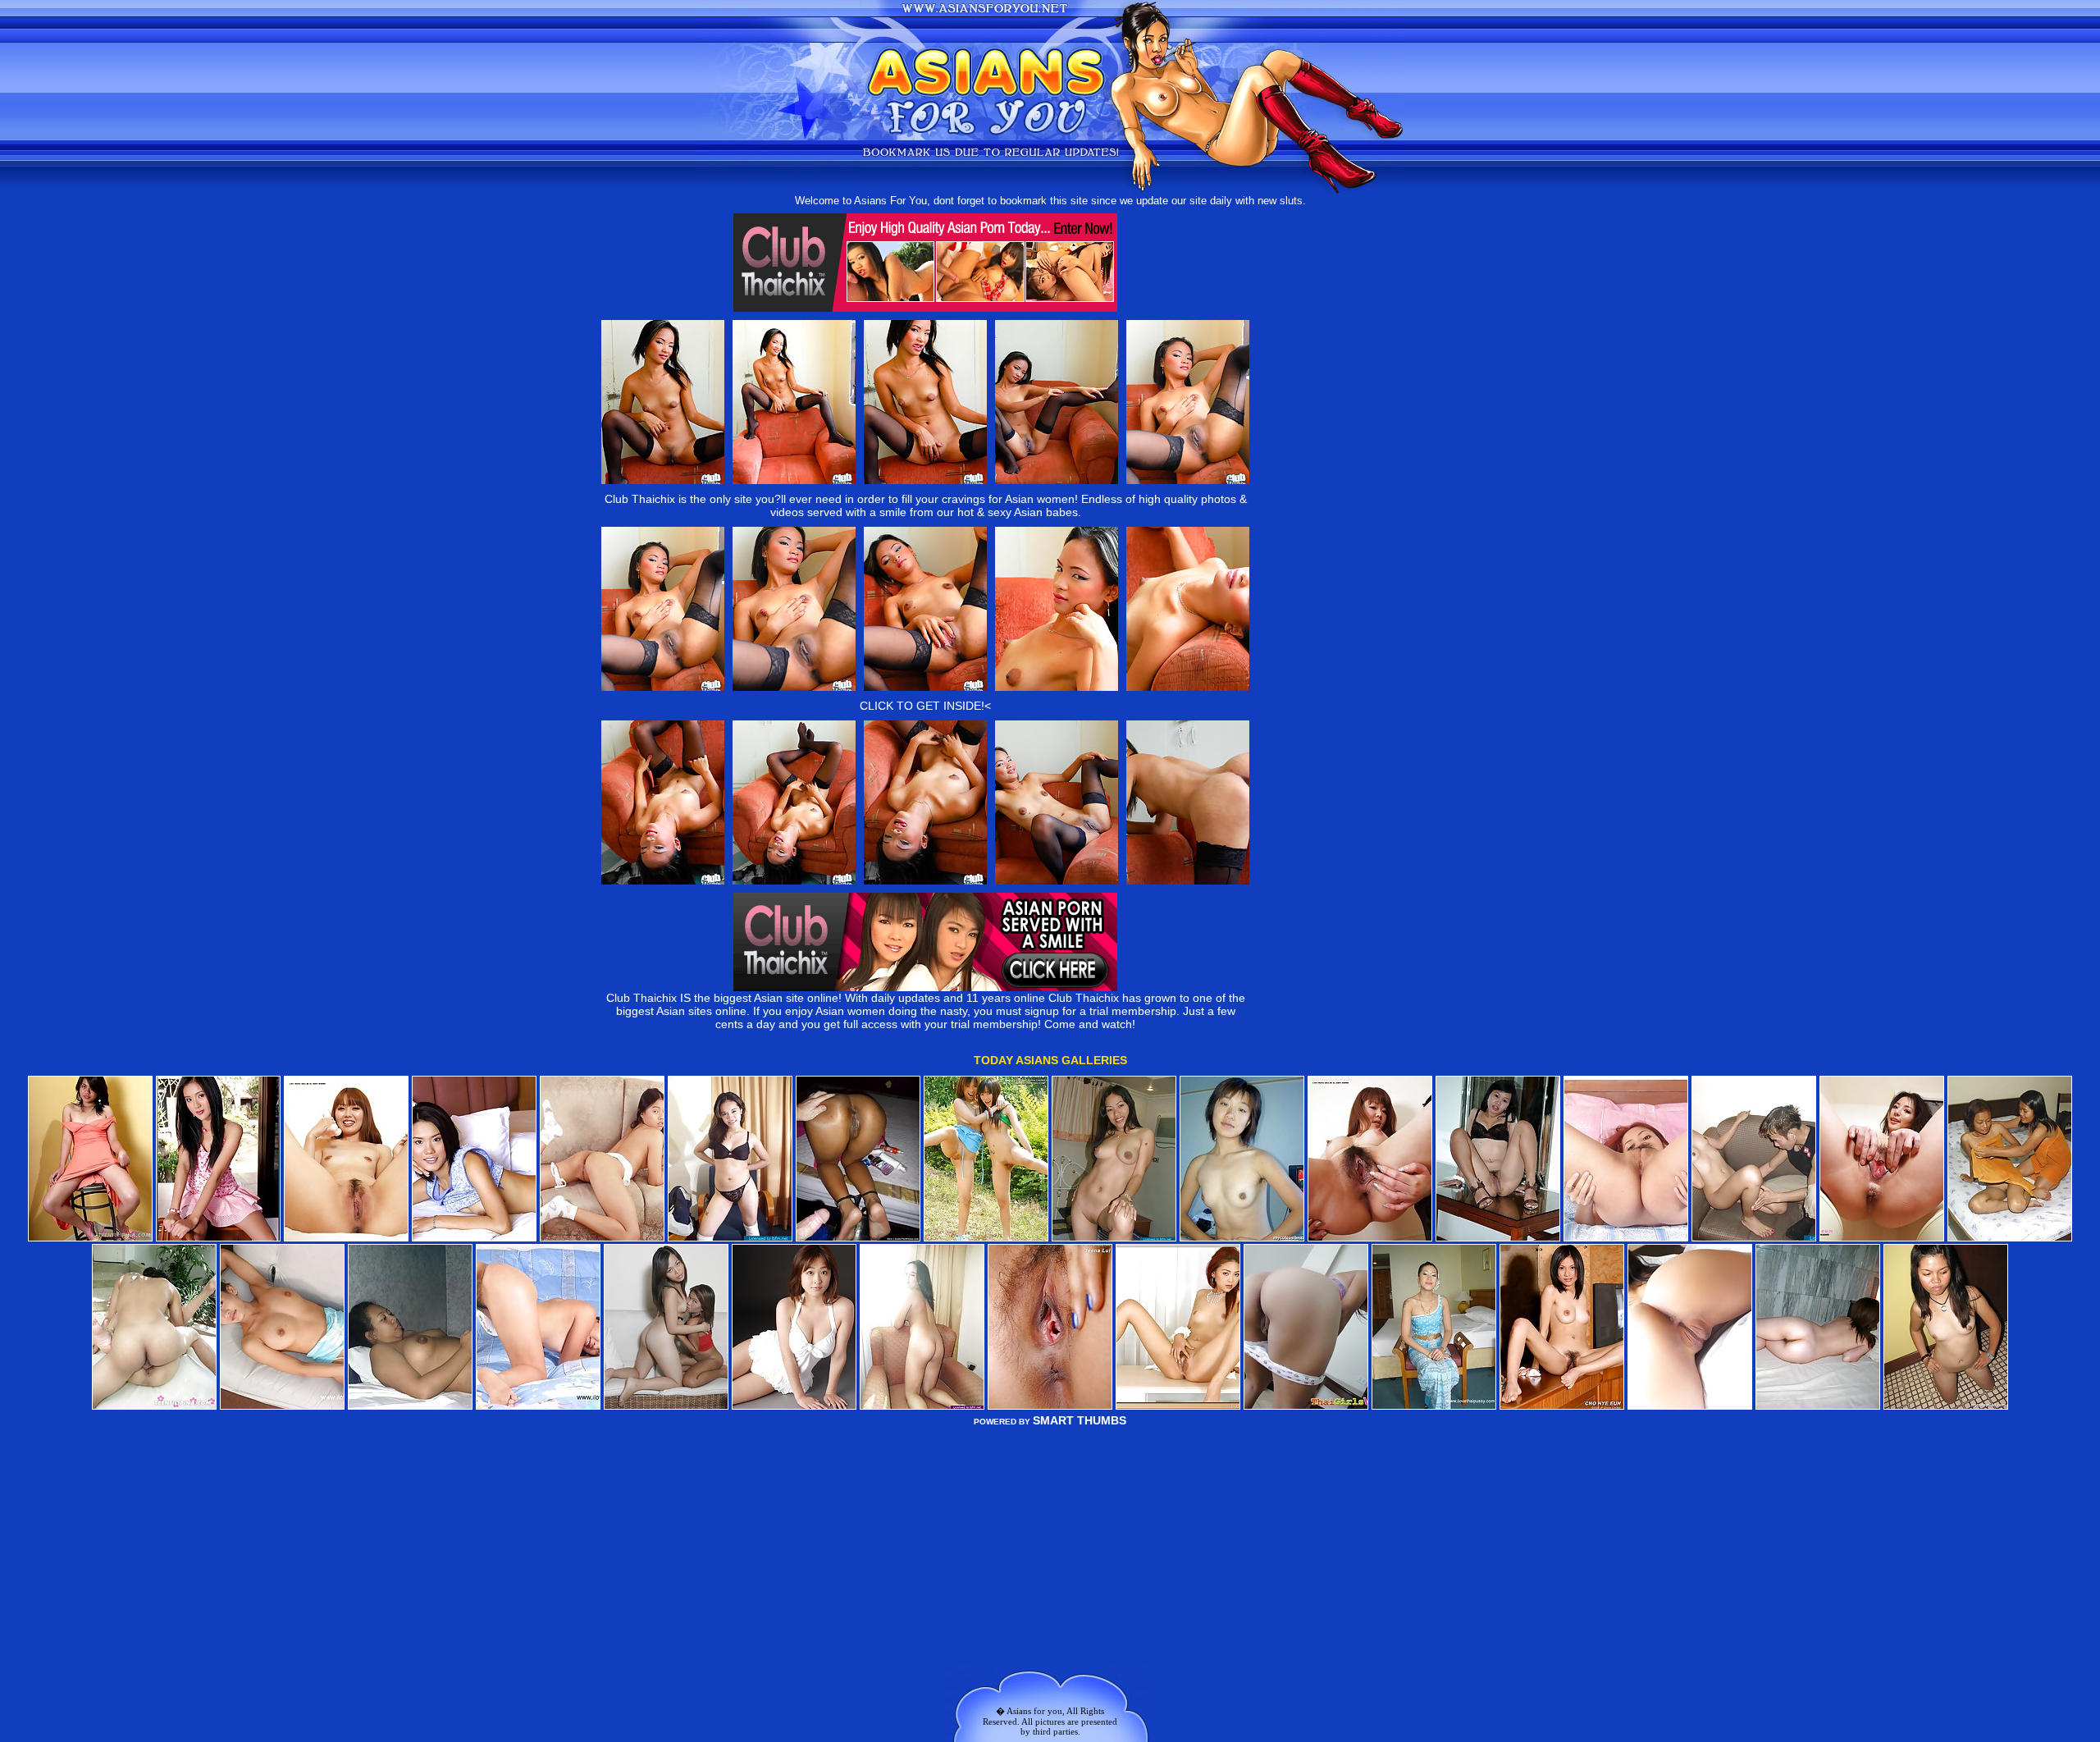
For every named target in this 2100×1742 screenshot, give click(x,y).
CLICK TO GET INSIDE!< (925, 706)
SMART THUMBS (1080, 1420)
